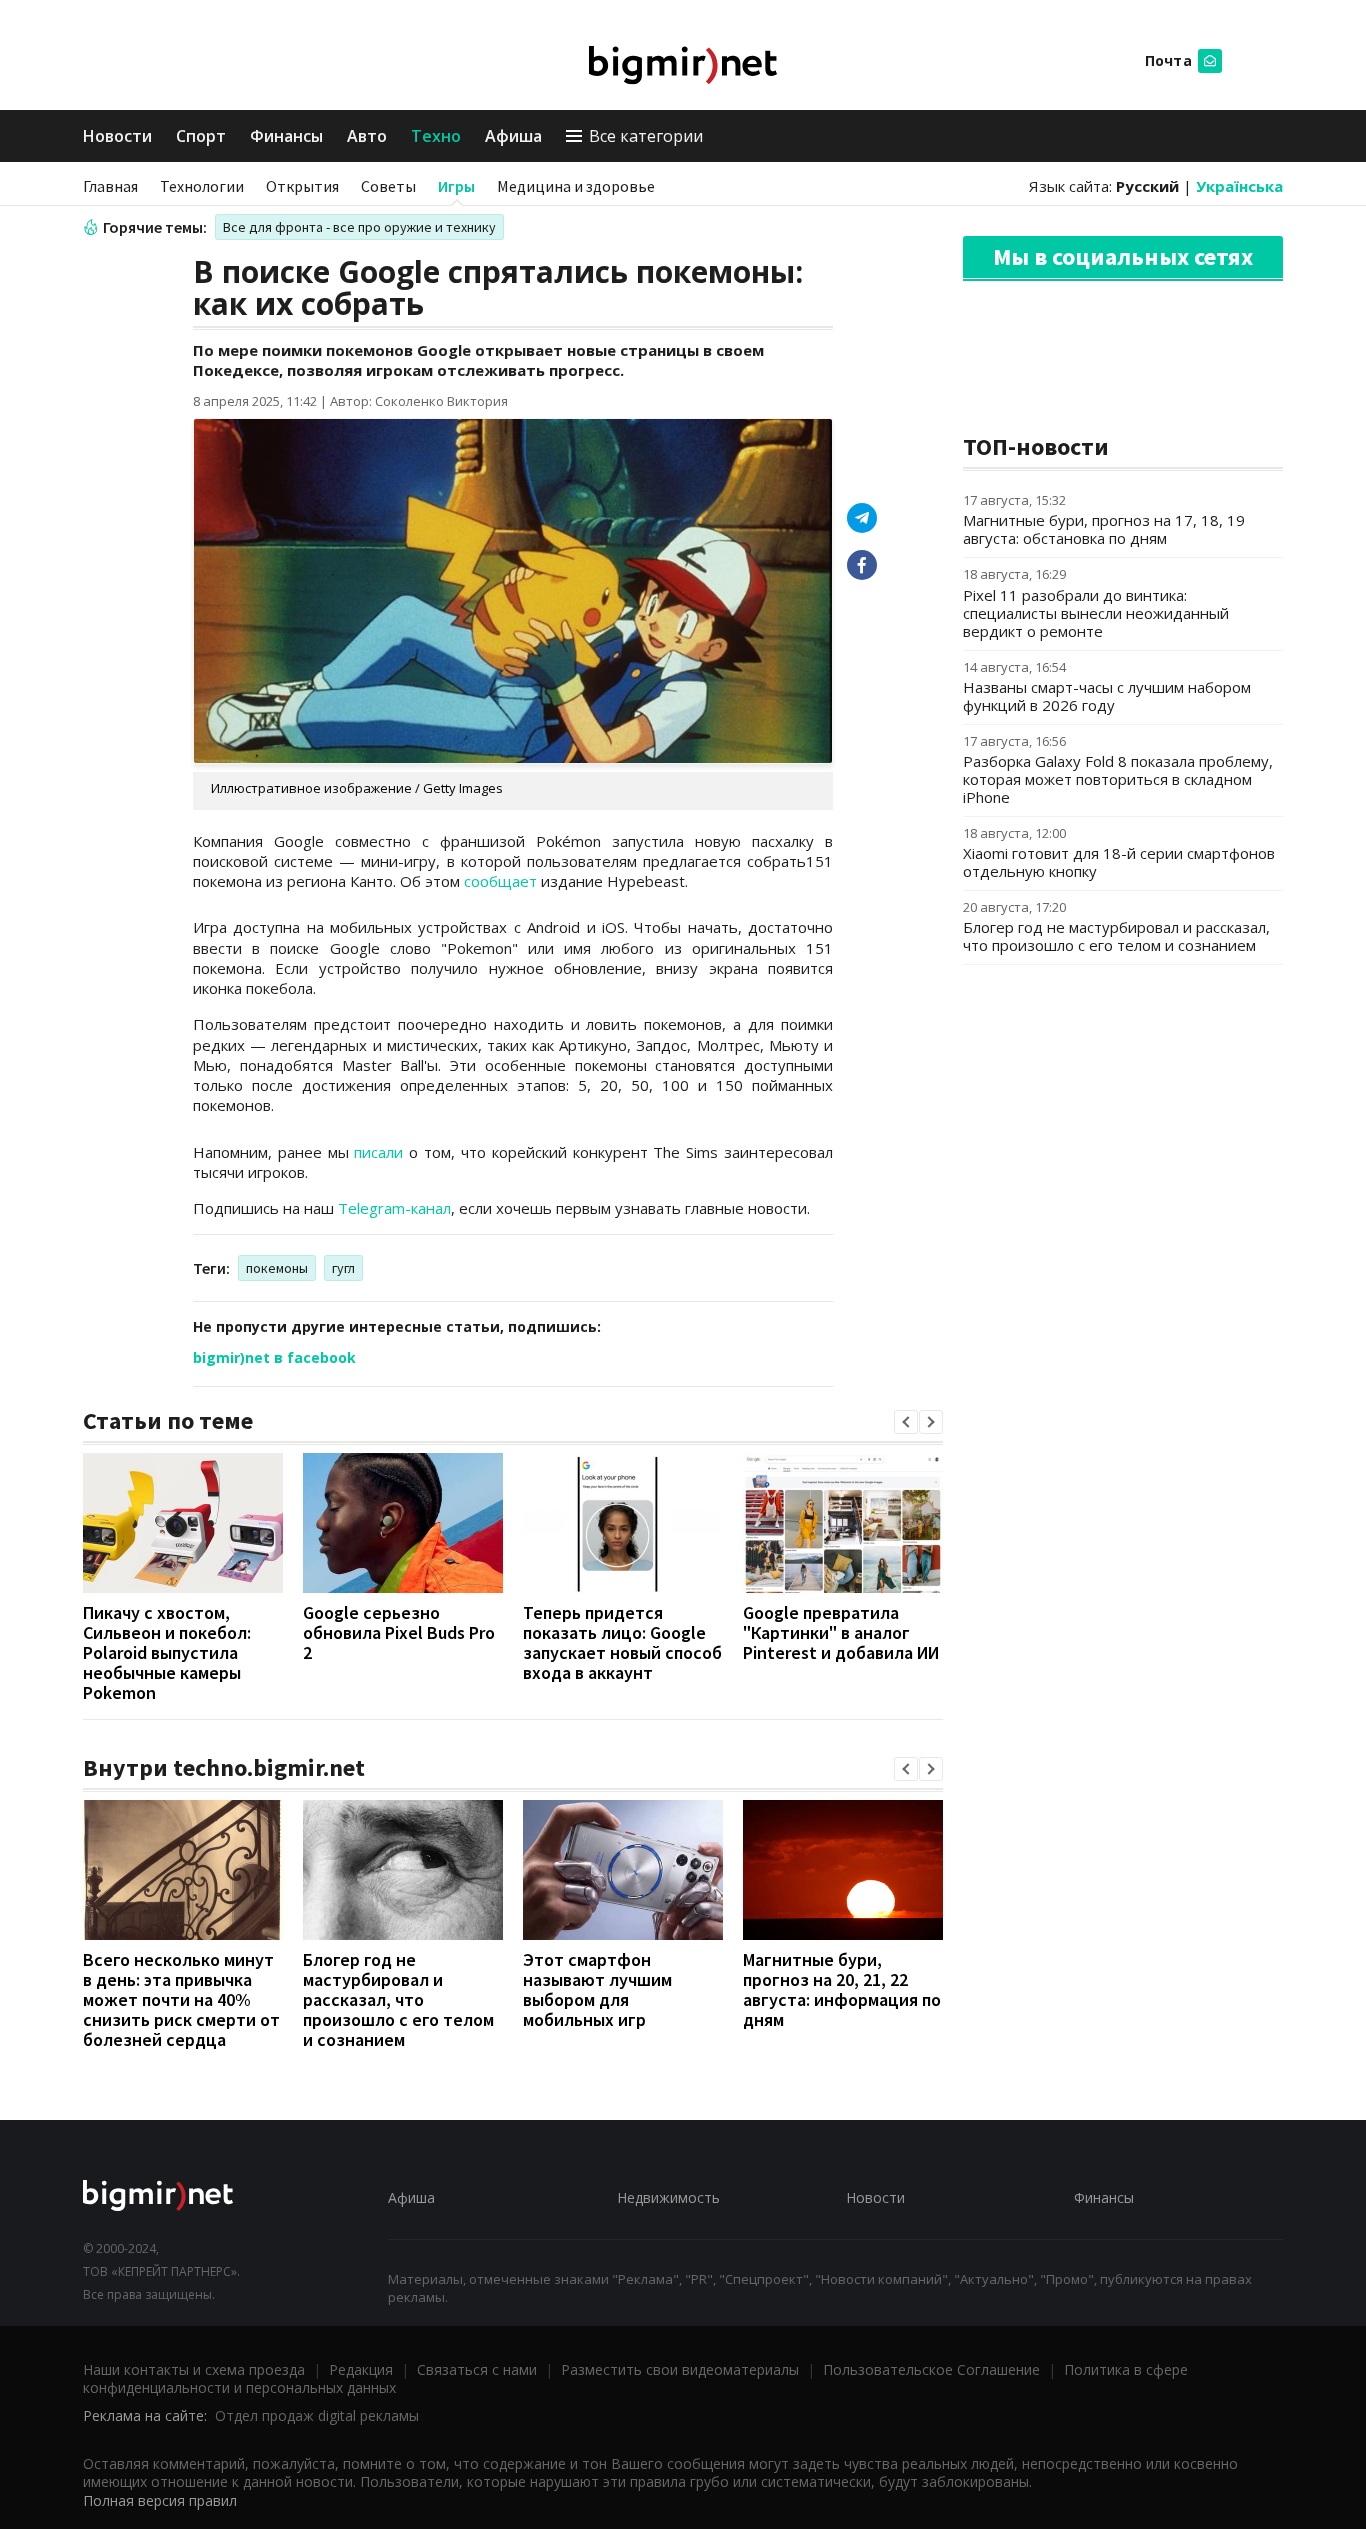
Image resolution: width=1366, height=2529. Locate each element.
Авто (367, 136)
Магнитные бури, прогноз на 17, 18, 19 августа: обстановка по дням (1104, 529)
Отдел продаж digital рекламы (317, 2415)
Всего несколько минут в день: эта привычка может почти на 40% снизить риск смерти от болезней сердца (181, 1999)
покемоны (277, 1268)
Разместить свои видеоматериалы (680, 2369)
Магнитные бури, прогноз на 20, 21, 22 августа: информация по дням (842, 1989)
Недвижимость (668, 2197)
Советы (388, 186)
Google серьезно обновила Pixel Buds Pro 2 (399, 1632)
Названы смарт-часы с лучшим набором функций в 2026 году (1107, 696)
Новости (117, 136)
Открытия (302, 186)
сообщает (500, 881)
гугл (343, 1268)
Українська (1239, 186)
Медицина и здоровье (576, 186)
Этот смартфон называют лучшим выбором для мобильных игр (597, 1989)
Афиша (513, 136)
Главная (110, 186)
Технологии (202, 186)
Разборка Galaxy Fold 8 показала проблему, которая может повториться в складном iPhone (1118, 779)
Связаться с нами (477, 2369)
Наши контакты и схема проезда (194, 2369)
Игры (456, 186)
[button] (906, 1422)
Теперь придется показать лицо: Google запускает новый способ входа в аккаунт (622, 1642)
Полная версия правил (160, 2500)
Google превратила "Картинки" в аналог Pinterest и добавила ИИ (841, 1632)
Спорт (201, 136)
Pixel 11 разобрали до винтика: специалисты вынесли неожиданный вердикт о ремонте (1096, 613)
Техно (436, 136)
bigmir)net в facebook (274, 1357)
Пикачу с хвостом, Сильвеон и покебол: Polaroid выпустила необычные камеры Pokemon (167, 1652)
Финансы (286, 136)
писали (378, 1152)
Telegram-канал (394, 1208)
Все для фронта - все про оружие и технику (359, 227)
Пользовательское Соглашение (931, 2369)
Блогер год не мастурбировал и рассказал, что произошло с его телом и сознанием (398, 1999)
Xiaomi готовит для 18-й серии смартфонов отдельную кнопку (1119, 862)
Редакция (361, 2369)
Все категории (646, 136)
